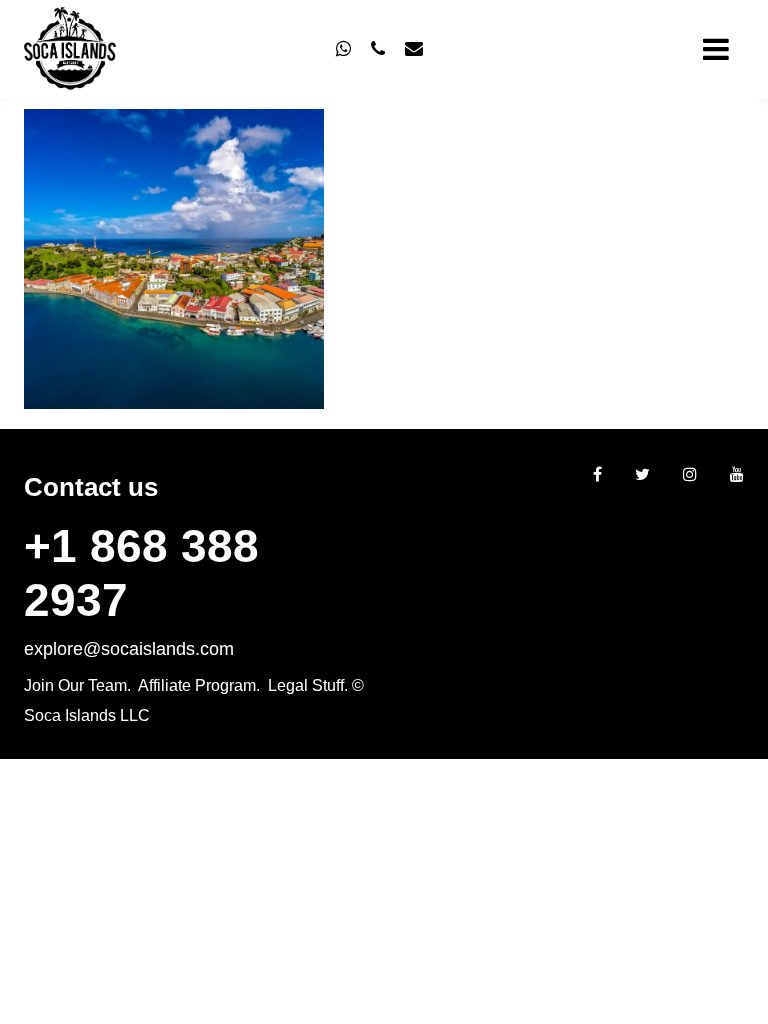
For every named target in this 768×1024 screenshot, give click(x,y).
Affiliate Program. (199, 685)
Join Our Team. (77, 685)
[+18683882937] (343, 49)
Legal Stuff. (308, 685)
